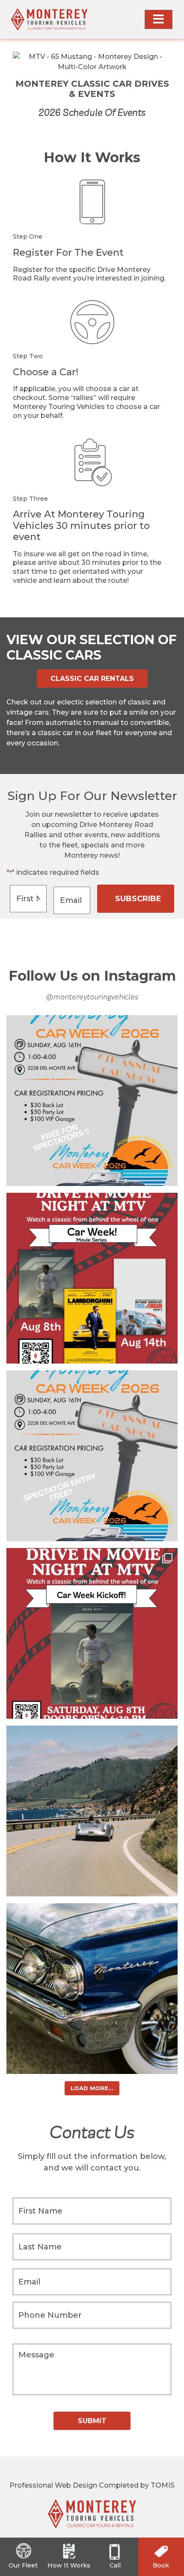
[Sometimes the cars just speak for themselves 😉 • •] (92, 1989)
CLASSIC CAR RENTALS (92, 679)
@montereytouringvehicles (92, 997)
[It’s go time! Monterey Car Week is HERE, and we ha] (92, 1278)
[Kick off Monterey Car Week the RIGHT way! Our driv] (92, 1633)
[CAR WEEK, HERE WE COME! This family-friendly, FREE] (92, 1456)
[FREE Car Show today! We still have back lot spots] (92, 1101)
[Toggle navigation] (159, 19)
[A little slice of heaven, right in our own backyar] (92, 1811)
